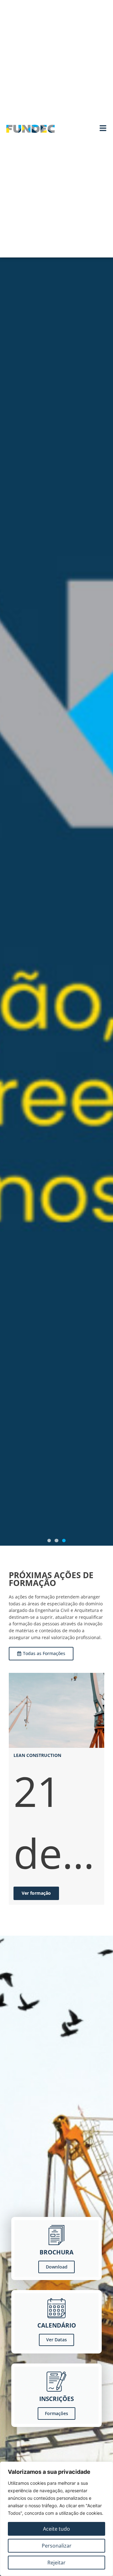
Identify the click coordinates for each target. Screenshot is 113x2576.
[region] (56, 2519)
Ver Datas (56, 2340)
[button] (49, 1541)
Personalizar (57, 2546)
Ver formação (36, 1893)
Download (57, 2267)
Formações (56, 2413)
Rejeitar (56, 2563)
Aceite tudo (56, 2529)
